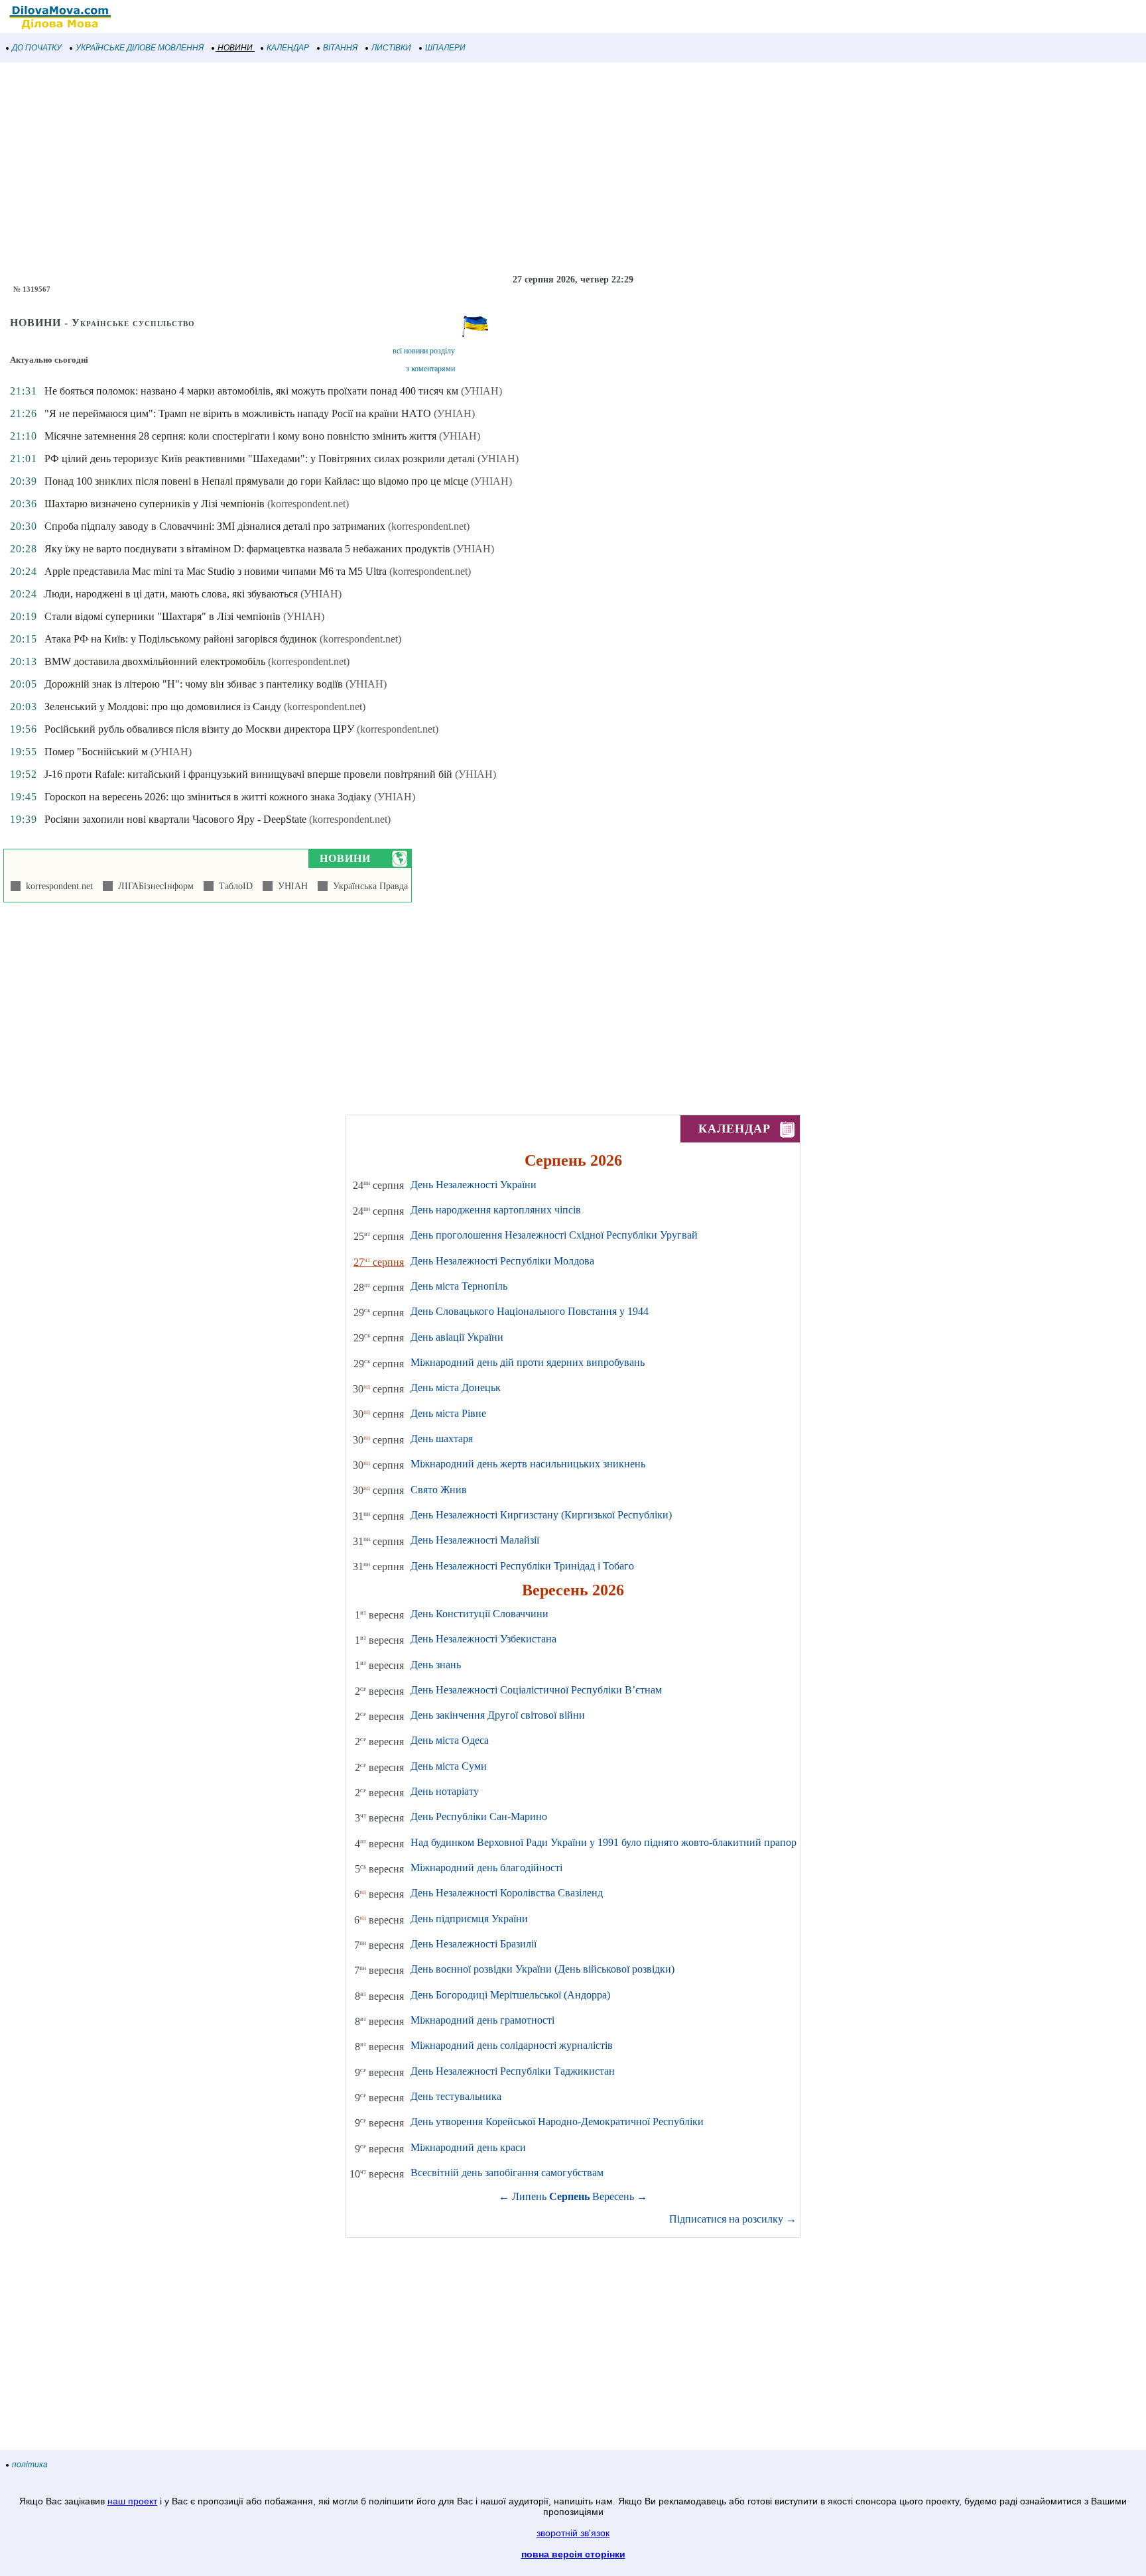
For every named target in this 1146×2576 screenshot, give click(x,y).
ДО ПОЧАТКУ (37, 48)
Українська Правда (368, 886)
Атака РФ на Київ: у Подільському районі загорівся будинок (181, 639)
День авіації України (457, 1337)
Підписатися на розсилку (733, 2219)
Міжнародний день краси (468, 2147)
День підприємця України (469, 1919)
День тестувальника (456, 2096)
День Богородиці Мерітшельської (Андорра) (510, 1995)
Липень (529, 2196)
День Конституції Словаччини (479, 1614)
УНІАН (290, 886)
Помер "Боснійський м (96, 752)
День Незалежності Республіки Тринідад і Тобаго (522, 1566)
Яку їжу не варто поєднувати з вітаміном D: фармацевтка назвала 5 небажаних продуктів (247, 549)
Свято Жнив (439, 1490)
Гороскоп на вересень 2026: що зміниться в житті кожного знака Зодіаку (208, 797)
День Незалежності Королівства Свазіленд (507, 1893)
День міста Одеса (450, 1740)
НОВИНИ (235, 48)
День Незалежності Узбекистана (483, 1639)
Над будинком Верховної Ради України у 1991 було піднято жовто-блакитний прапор (604, 1842)
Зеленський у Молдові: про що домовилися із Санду (163, 706)
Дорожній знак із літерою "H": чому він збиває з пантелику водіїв (194, 684)
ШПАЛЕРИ (445, 48)
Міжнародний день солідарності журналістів (512, 2045)
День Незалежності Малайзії (475, 1540)
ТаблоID (233, 886)
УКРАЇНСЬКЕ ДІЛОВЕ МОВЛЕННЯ (140, 48)
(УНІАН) (481, 391)
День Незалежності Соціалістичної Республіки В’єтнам (536, 1690)
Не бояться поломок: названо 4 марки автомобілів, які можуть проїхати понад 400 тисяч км (251, 391)
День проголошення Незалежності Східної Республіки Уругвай (554, 1235)
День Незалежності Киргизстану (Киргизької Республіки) (541, 1515)
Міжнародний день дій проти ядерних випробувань (528, 1362)
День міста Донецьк (456, 1387)
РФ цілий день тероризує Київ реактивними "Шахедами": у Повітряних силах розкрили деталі (260, 459)
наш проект (132, 2501)
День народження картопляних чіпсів (496, 1210)
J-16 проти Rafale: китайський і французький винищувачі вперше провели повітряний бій (248, 774)
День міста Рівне (448, 1413)
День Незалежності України (474, 1185)
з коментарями (430, 369)
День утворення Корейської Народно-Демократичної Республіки (557, 2121)
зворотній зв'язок (573, 2533)
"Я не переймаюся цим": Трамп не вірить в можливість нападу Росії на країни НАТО (238, 413)
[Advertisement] (398, 168)
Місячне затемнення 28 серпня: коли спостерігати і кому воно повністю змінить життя (240, 436)
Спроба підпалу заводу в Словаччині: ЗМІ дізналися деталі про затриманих (215, 526)
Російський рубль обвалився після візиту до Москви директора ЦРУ (199, 729)
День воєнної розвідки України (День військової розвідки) (542, 1969)
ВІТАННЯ (340, 48)
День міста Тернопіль (459, 1286)
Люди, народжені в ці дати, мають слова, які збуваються (171, 594)
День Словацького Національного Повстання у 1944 (530, 1311)
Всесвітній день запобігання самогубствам (507, 2173)
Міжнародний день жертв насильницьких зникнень (528, 1464)
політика (30, 2465)
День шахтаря (442, 1439)
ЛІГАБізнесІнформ (153, 886)
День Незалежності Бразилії (474, 1944)
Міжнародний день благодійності (486, 1868)
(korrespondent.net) (308, 504)
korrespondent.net (57, 886)
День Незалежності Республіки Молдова (502, 1261)
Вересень (613, 2196)
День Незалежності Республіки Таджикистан (513, 2071)
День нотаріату (445, 1791)
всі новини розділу (424, 351)
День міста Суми (449, 1766)
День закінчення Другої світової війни (498, 1715)
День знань (436, 1665)
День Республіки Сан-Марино (479, 1816)
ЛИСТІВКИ (391, 48)
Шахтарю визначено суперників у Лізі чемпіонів (155, 504)
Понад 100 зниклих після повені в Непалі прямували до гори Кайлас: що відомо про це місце (256, 481)
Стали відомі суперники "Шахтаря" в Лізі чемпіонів (162, 616)
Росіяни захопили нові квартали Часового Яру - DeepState (175, 819)
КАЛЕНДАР (288, 48)
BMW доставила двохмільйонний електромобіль (155, 661)
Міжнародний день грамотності (482, 2020)
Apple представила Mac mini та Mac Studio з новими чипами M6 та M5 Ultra (216, 571)
